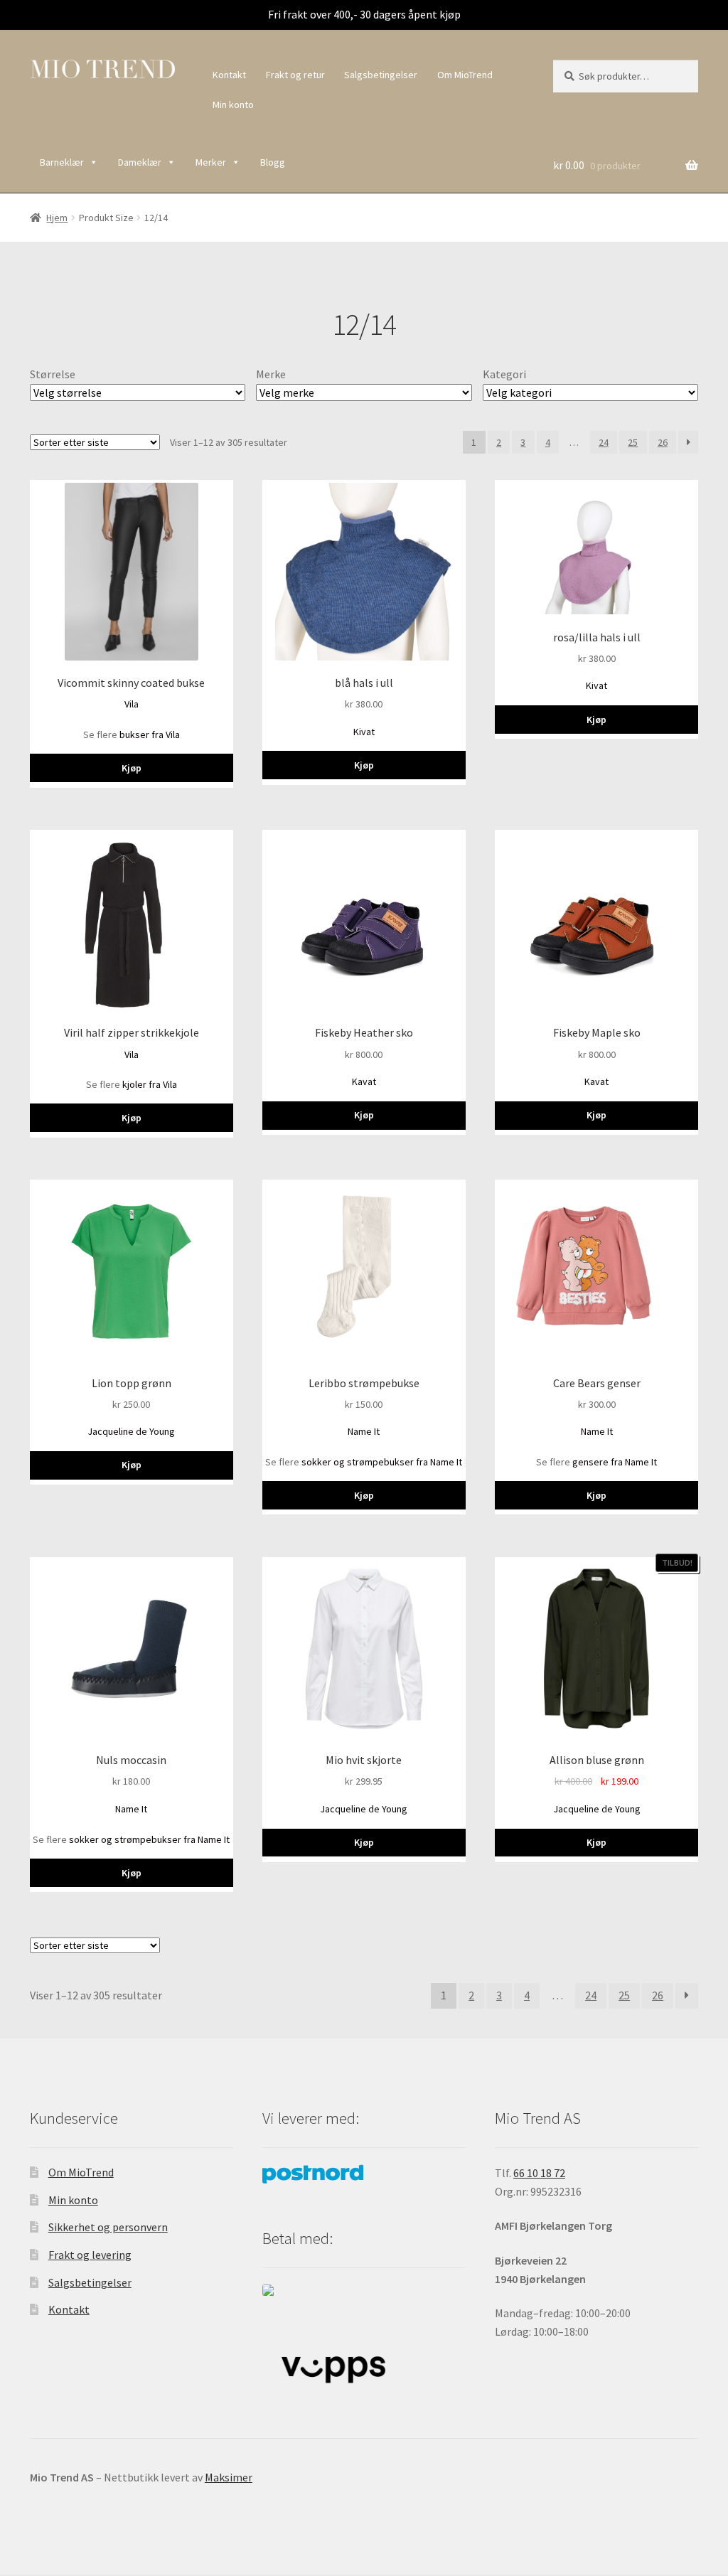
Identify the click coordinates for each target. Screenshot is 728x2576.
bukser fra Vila (150, 734)
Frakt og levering (90, 2255)
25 (633, 442)
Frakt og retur (295, 75)
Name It (364, 1431)
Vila (132, 704)
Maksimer (229, 2477)
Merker (211, 162)
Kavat (364, 1081)
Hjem (57, 218)
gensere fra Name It (615, 1462)
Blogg (273, 162)
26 (663, 442)
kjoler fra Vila (150, 1084)
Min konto (233, 105)
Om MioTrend (465, 75)
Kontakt (229, 75)
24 (604, 442)
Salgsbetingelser (381, 75)
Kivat (364, 732)
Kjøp (132, 768)
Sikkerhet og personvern (108, 2227)
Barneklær (62, 162)
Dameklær (140, 162)
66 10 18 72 (539, 2173)
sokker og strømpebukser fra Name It (382, 1462)
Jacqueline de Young (131, 1431)
